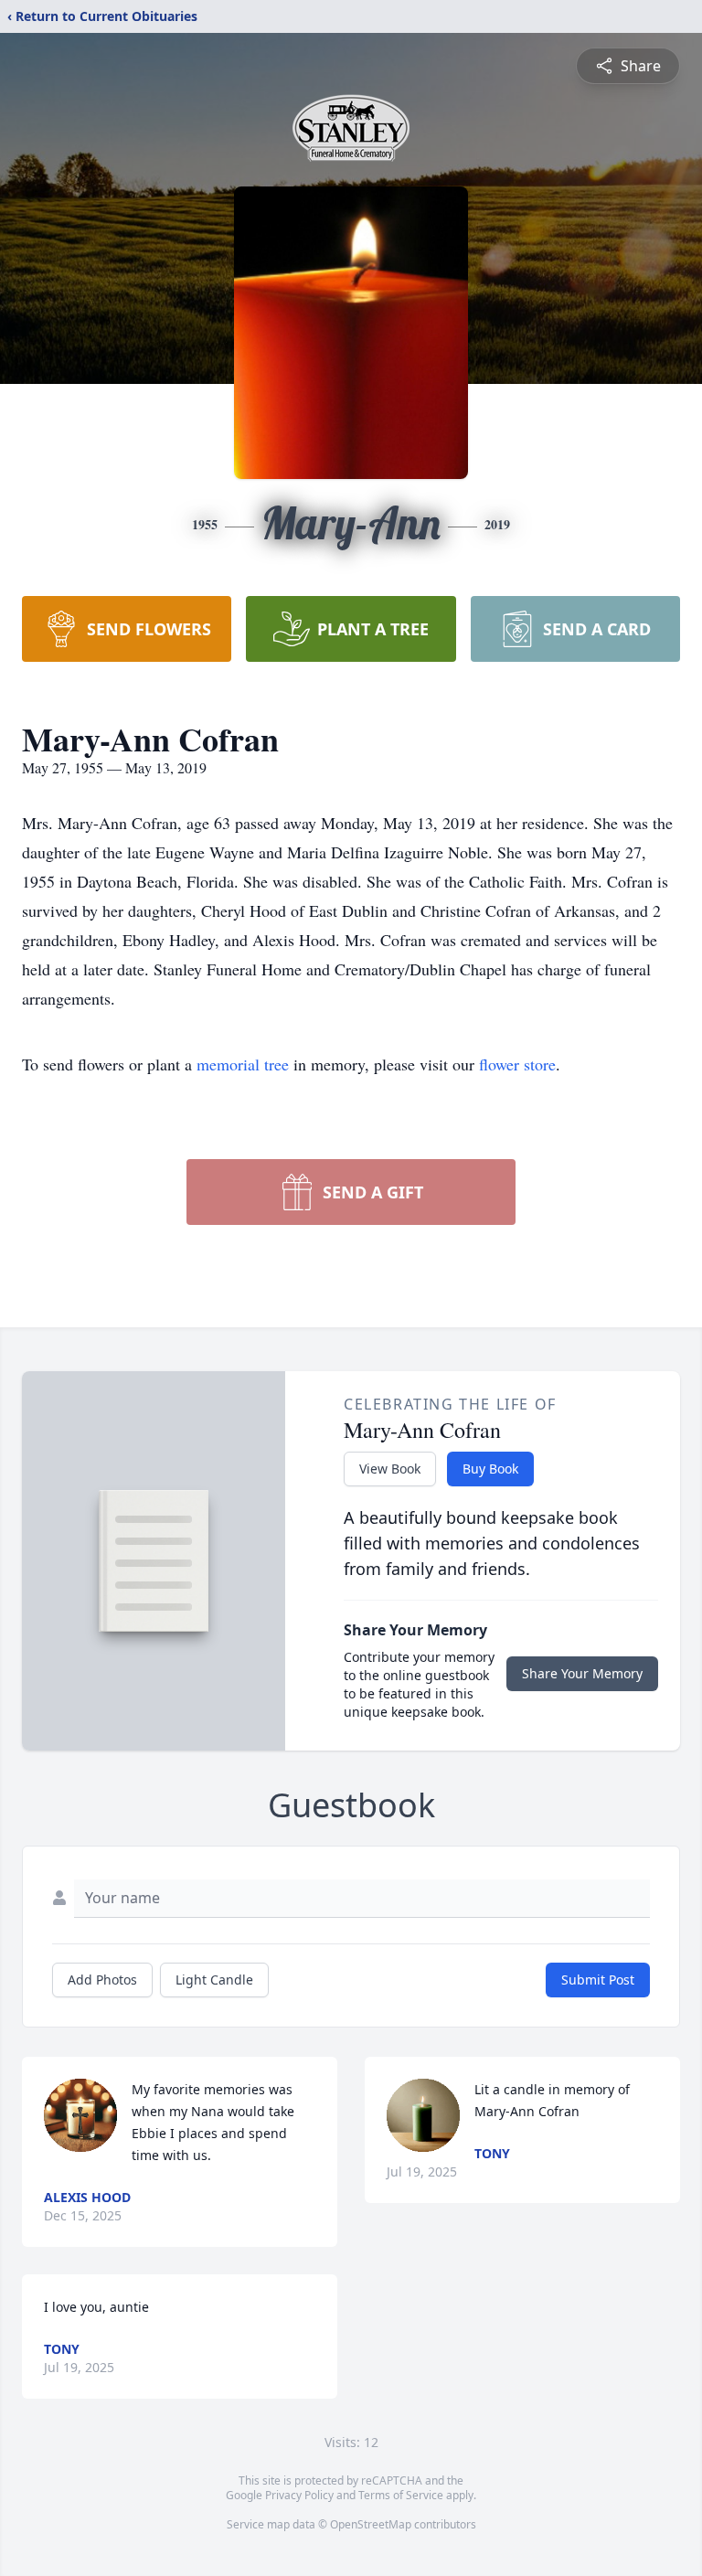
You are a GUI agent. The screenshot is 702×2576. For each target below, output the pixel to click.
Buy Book (490, 1469)
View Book (390, 1469)
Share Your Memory (582, 1673)
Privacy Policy (299, 2495)
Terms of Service (401, 2495)
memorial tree (243, 1064)
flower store (517, 1064)
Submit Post (598, 1980)
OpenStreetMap (371, 2524)
